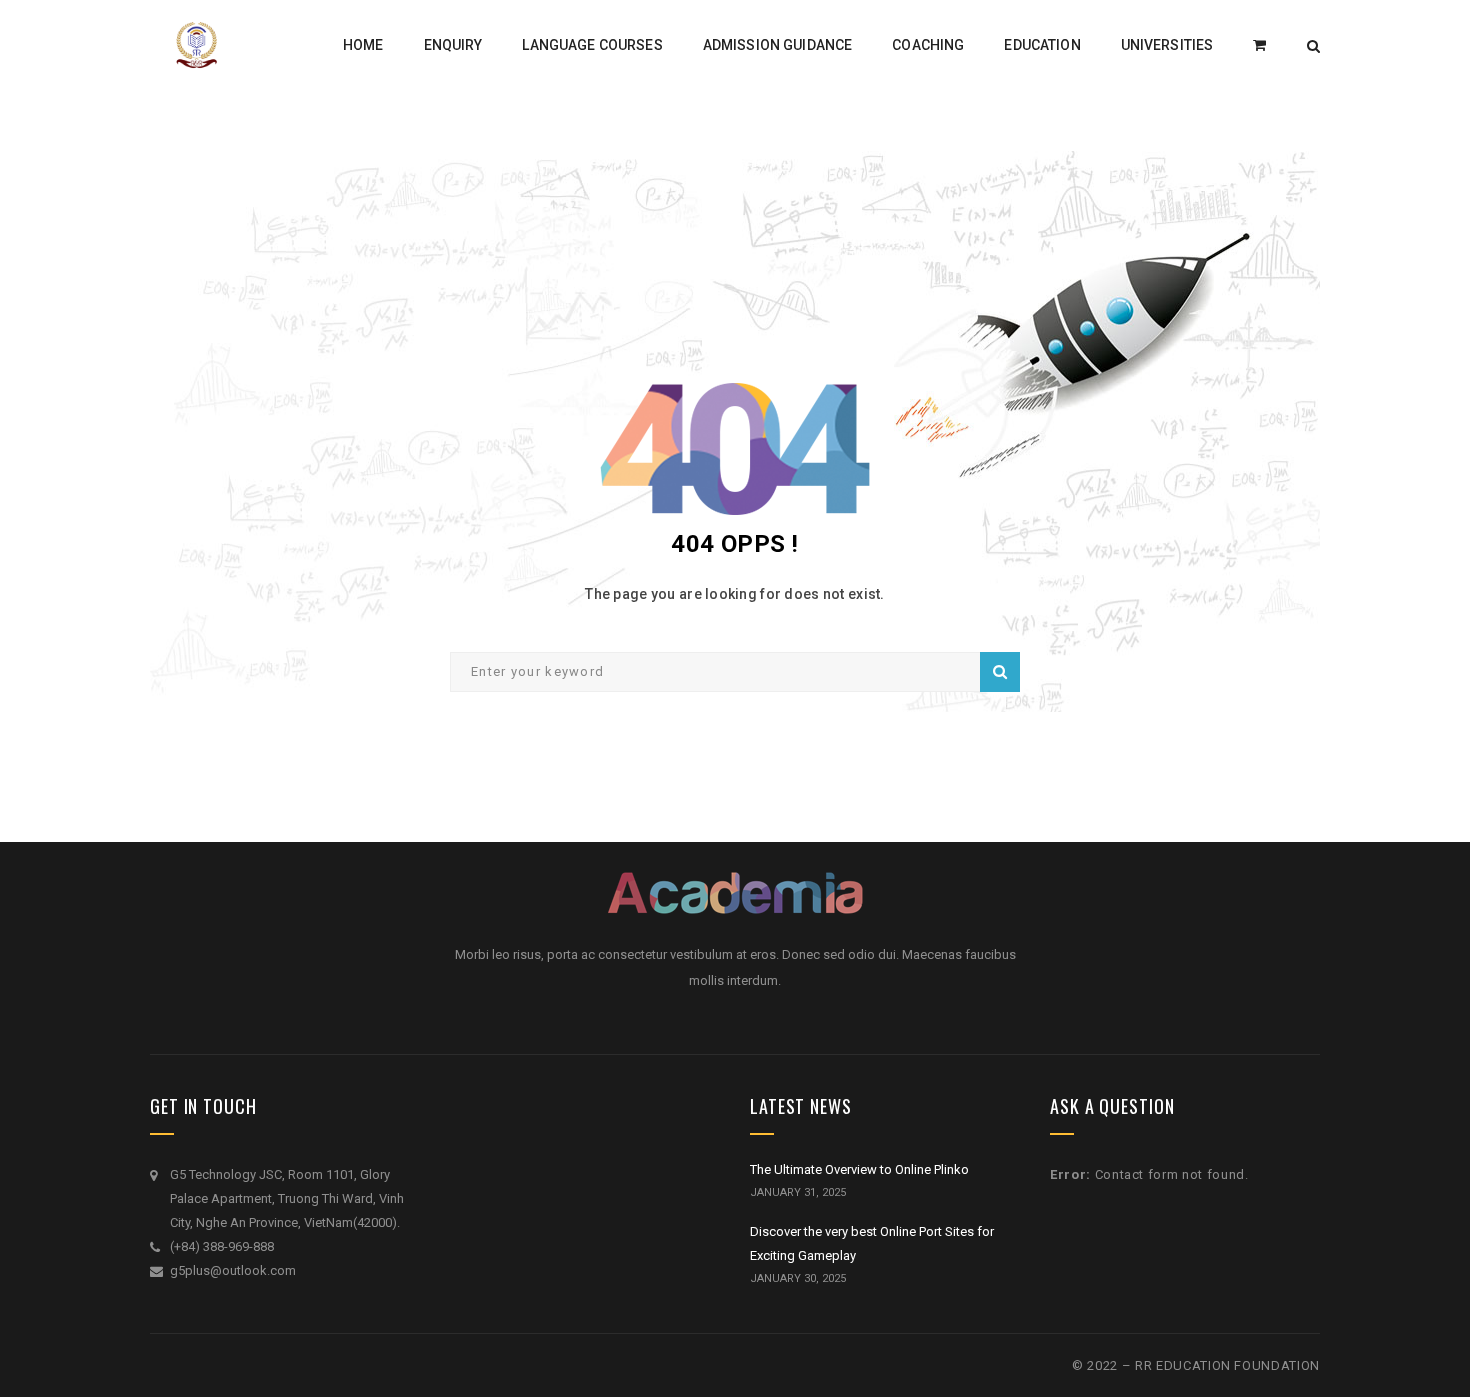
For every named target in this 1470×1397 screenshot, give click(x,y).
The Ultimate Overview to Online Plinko (859, 1169)
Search (1000, 672)
